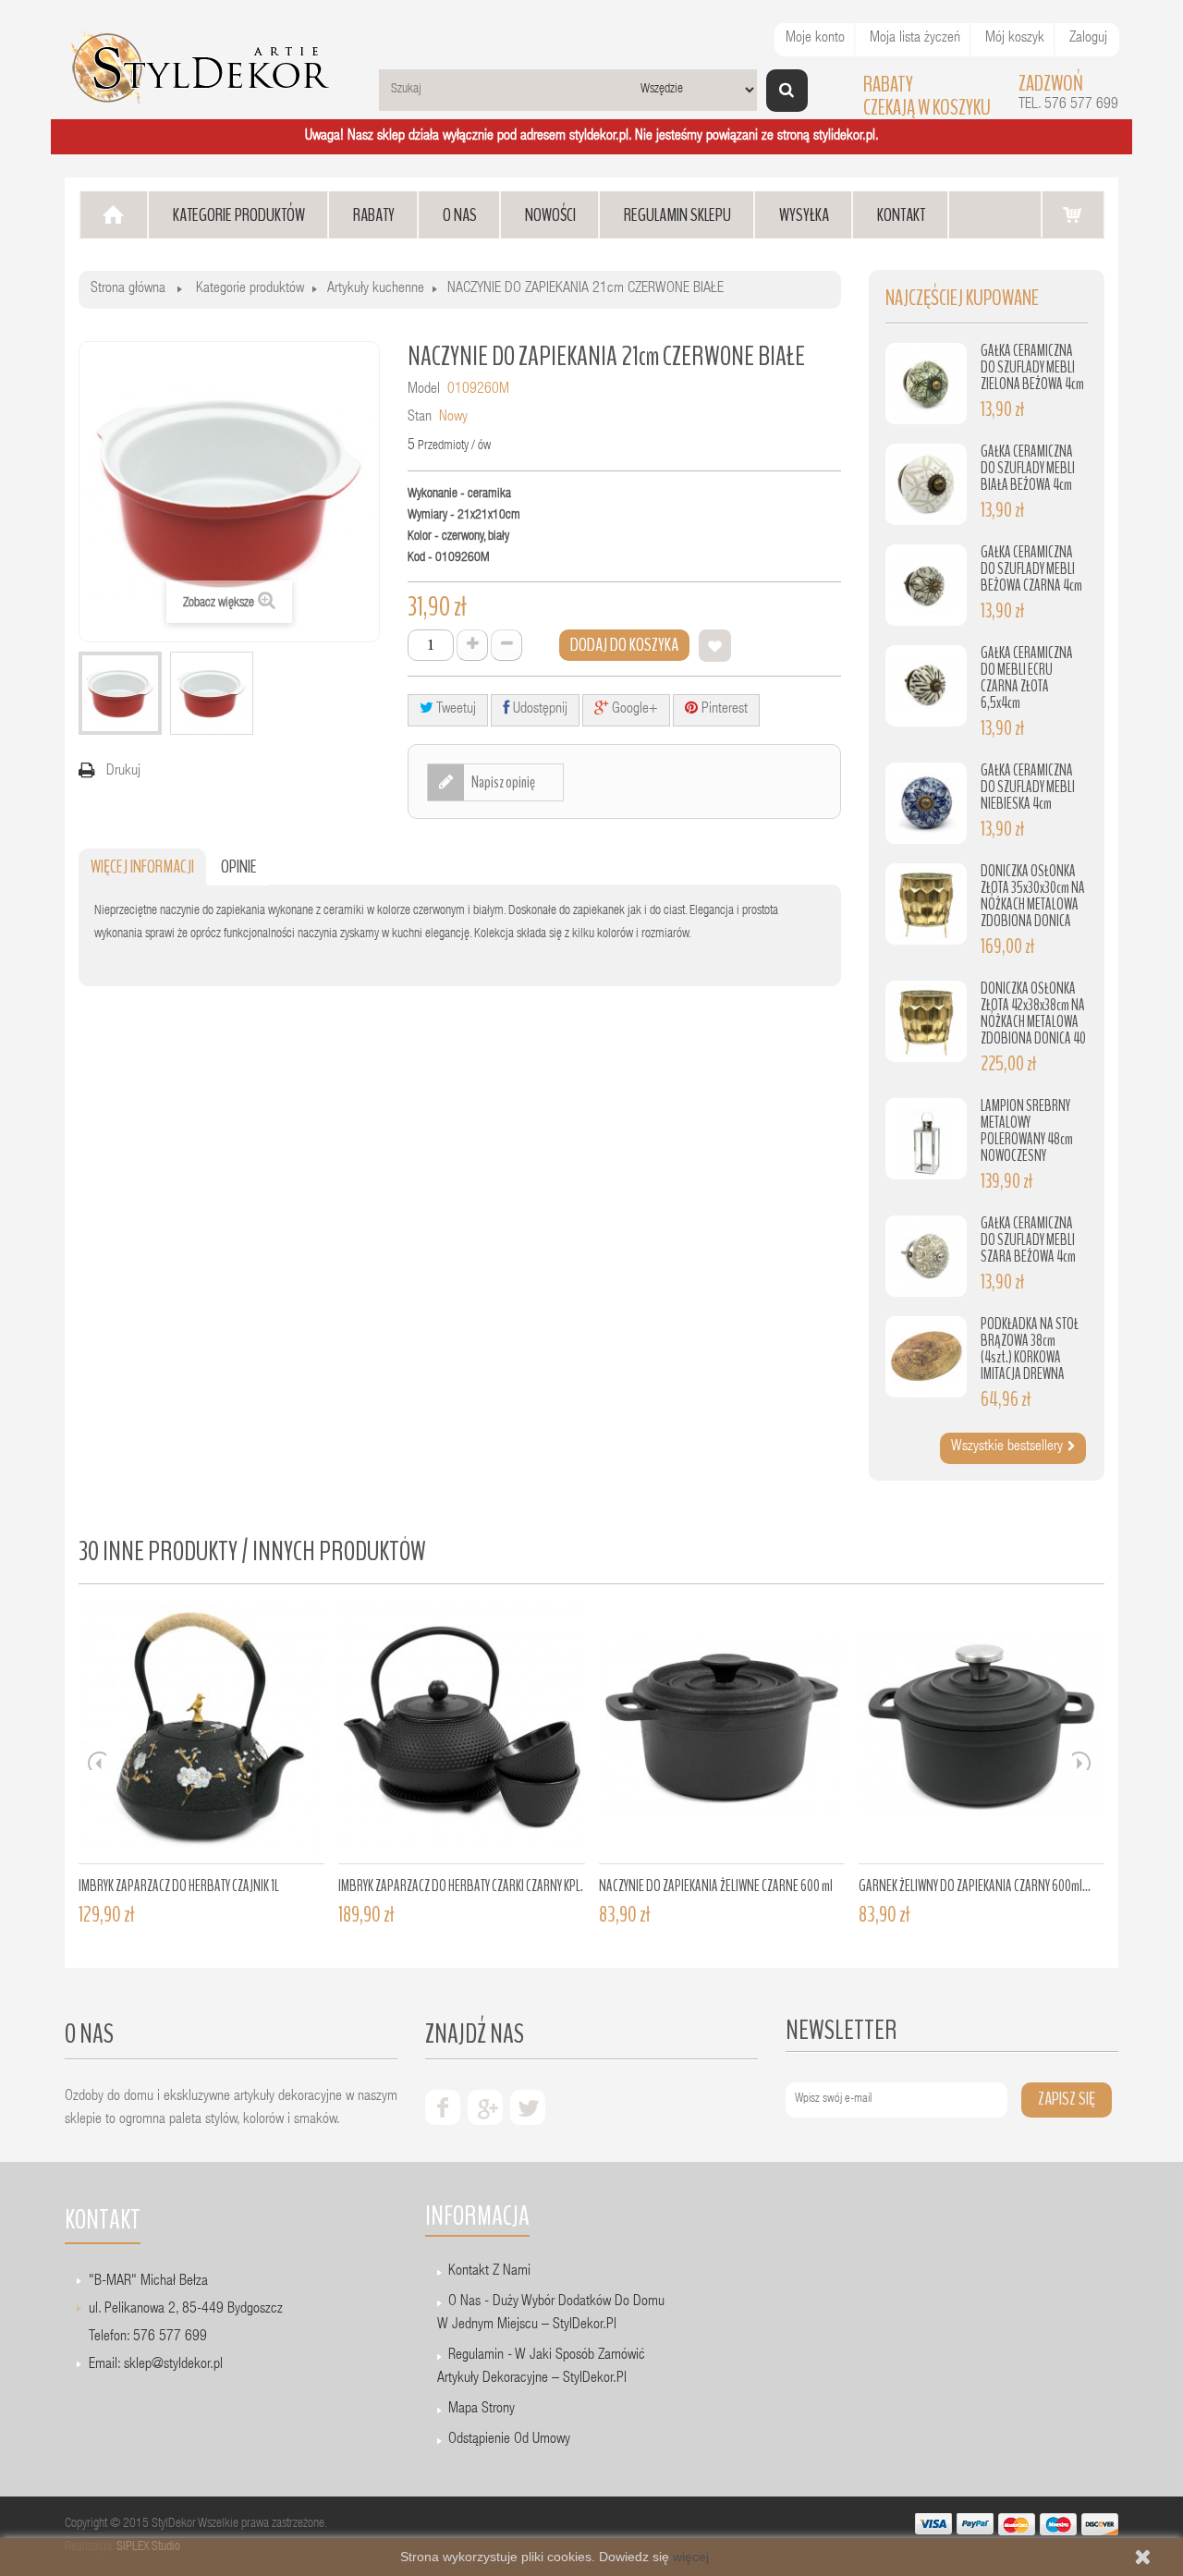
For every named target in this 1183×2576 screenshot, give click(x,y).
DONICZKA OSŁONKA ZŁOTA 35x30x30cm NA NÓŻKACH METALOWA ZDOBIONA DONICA (1033, 896)
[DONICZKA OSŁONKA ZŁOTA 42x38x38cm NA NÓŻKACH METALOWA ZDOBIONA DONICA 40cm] (926, 1021)
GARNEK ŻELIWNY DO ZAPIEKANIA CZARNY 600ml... (975, 1886)
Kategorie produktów (250, 289)
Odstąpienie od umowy (509, 2440)
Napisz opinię (502, 782)
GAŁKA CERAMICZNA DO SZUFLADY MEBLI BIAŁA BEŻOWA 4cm (1028, 468)
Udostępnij (538, 710)
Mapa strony (482, 2410)
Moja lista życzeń (915, 39)
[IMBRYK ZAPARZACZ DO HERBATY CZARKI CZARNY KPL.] (461, 1734)
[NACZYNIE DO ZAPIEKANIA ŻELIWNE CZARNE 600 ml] (722, 1734)
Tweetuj (455, 710)
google (485, 2107)
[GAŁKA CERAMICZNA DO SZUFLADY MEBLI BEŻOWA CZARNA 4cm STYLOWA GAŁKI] (926, 585)
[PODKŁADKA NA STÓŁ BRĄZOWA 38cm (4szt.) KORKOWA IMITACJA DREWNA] (926, 1357)
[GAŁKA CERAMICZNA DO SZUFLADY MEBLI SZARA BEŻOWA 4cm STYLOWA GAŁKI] (926, 1256)
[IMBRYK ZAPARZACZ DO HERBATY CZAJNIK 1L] (201, 1734)
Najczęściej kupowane (962, 298)
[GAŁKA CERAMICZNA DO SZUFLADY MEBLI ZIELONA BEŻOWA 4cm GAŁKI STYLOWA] (926, 384)
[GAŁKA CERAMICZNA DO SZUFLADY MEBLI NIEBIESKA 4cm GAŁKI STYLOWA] (926, 803)
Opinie (239, 867)
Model (424, 390)
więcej (691, 2557)
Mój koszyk (1015, 39)
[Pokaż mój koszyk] (1073, 214)
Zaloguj (1088, 39)
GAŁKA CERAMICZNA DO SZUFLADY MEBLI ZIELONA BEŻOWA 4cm (1032, 367)
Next (1081, 1761)
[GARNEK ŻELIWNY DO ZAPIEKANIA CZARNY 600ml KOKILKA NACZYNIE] (982, 1734)
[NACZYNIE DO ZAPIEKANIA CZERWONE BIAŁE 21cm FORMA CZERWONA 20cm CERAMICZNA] (120, 693)
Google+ (633, 710)
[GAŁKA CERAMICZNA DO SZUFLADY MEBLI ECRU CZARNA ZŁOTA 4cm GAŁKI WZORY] (926, 686)
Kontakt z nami (489, 2272)
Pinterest (723, 710)
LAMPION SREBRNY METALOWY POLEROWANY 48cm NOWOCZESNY (1027, 1131)
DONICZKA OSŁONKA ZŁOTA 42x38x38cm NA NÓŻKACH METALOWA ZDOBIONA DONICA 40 (1033, 1013)
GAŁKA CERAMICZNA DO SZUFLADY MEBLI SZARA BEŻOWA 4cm (1028, 1240)
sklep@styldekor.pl (173, 2365)
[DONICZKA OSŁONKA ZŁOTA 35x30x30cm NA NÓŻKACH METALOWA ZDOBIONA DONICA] (926, 904)
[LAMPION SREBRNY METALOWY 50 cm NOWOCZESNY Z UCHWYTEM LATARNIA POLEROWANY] (926, 1139)
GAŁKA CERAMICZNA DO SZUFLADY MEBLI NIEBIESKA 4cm (1028, 787)
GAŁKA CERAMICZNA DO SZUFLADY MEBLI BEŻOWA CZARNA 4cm (1031, 569)
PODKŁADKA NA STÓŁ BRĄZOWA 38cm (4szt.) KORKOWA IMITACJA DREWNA (1030, 1349)
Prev (97, 1761)
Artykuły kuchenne (376, 289)
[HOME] (114, 215)
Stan (420, 418)
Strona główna (128, 289)
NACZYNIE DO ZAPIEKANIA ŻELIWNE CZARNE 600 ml (716, 1886)
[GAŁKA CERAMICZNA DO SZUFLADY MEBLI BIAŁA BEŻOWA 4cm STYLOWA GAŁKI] (926, 484)
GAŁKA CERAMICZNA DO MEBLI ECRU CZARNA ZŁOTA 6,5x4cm (1027, 678)
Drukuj (123, 772)
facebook (443, 2107)
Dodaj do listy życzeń (715, 646)
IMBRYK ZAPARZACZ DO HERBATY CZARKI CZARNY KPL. (461, 1886)
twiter (528, 2107)
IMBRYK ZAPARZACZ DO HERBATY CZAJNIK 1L (179, 1886)
